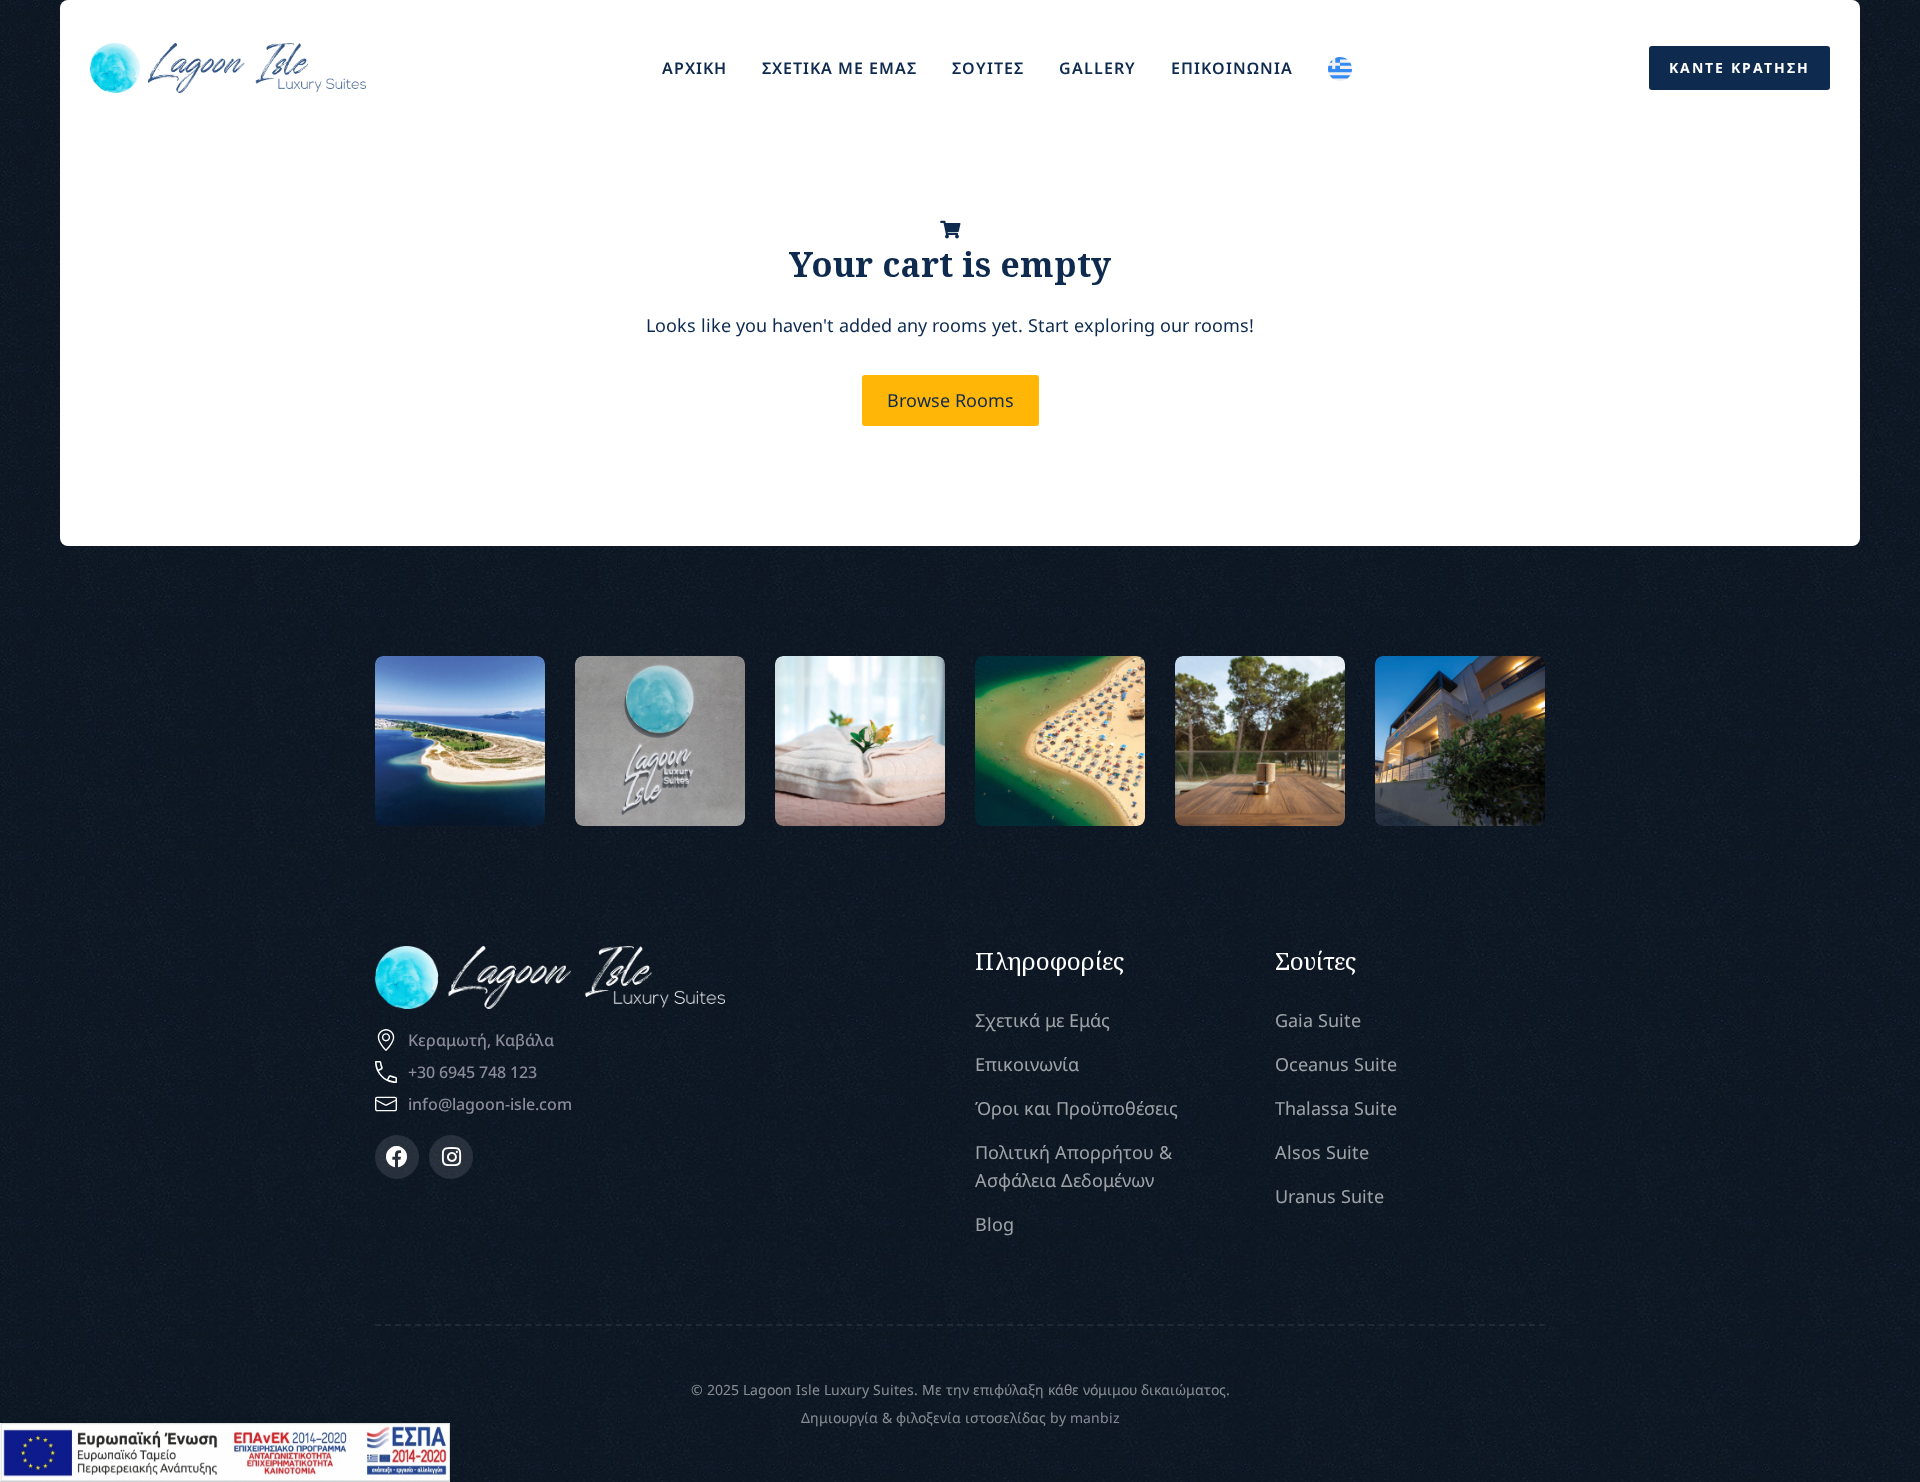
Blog (994, 1224)
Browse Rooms (950, 400)
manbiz (1095, 1417)
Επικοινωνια (1232, 68)
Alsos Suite (1322, 1152)
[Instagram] (451, 1157)
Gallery (1097, 68)
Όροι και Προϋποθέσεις (1076, 1108)
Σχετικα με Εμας (839, 68)
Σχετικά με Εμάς (1042, 1020)
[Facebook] (397, 1157)
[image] (460, 740)
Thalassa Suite (1336, 1108)
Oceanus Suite (1336, 1064)
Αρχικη (694, 68)
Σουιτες (988, 68)
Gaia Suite (1318, 1020)
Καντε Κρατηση (1739, 67)
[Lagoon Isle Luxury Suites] (228, 65)
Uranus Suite (1329, 1196)
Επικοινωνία (1027, 1064)
